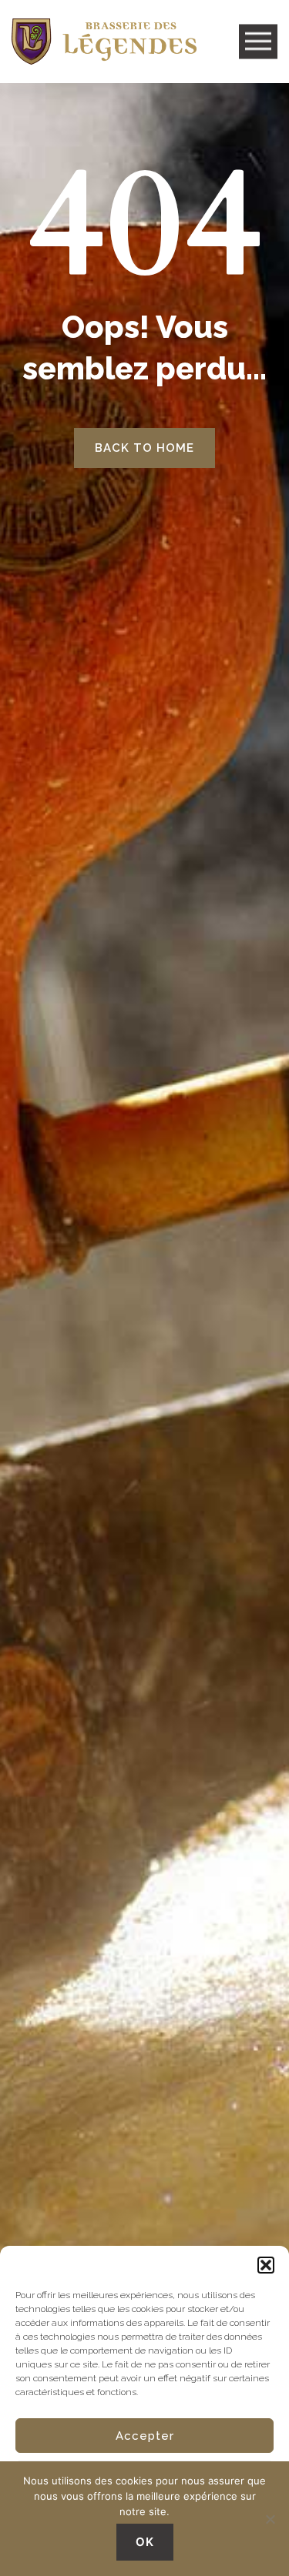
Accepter (145, 2436)
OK (145, 2542)
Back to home (145, 448)
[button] (266, 2265)
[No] (270, 2519)
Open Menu (258, 42)
